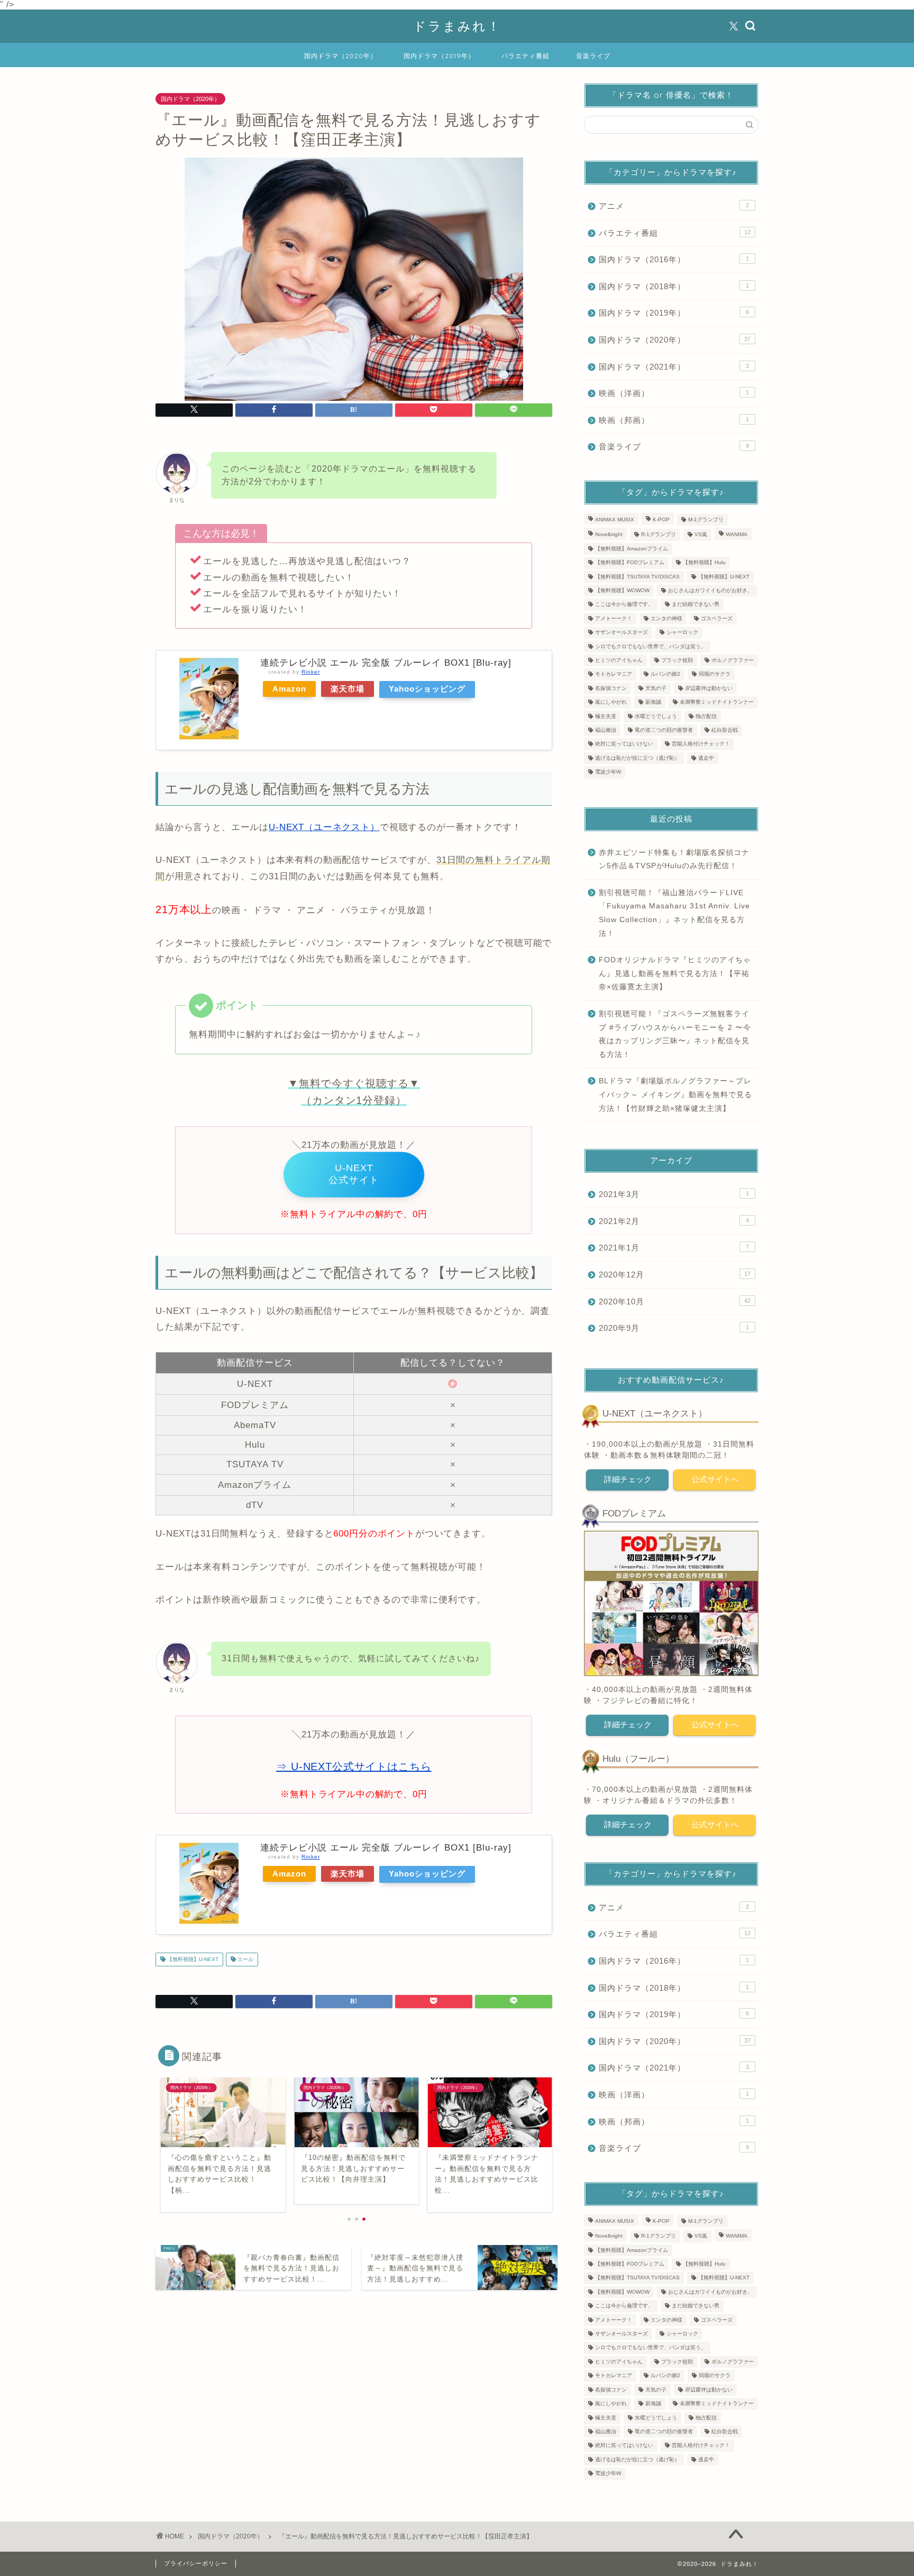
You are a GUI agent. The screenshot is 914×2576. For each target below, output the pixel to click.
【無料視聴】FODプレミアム (630, 563)
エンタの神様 (666, 618)
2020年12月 (675, 1275)
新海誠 (653, 702)
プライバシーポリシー (196, 2563)
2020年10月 (675, 1301)
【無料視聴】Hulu (704, 563)
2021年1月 (674, 1248)
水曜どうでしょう (656, 716)
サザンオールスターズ (621, 633)
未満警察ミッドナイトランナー (717, 702)
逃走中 (706, 758)
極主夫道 (606, 716)
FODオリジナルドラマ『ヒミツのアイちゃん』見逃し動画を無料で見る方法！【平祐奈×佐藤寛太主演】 (675, 973)
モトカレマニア (614, 674)
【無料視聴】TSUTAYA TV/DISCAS (637, 577)
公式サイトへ (715, 1479)
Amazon (289, 689)
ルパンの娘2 (665, 674)
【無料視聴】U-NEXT (192, 1959)
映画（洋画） (674, 393)
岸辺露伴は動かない (709, 688)
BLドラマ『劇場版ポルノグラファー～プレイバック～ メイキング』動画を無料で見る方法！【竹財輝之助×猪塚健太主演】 (675, 1094)
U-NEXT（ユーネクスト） (324, 827)
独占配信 (706, 716)
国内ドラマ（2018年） (674, 286)
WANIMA (737, 535)
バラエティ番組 (525, 56)
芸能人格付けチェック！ (701, 744)
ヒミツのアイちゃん (619, 660)
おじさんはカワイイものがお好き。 (710, 590)
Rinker (311, 672)
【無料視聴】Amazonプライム (632, 549)
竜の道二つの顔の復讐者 (664, 730)
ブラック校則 (677, 660)
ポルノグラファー (733, 660)
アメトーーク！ (614, 618)
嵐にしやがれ (611, 702)
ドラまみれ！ (457, 26)
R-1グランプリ (659, 535)
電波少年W (608, 772)
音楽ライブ (593, 56)
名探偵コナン (611, 688)
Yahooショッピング (427, 689)
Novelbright (609, 535)
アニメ (674, 206)
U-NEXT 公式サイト (354, 1174)
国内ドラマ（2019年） (439, 56)
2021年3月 (674, 1194)
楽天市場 (348, 689)
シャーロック (682, 633)
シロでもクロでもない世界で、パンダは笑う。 (651, 646)
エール (245, 1959)
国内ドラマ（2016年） (674, 259)
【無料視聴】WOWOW (622, 590)
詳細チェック (627, 1479)
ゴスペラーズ (717, 618)
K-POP (661, 519)
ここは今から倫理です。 (624, 605)
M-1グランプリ (706, 519)
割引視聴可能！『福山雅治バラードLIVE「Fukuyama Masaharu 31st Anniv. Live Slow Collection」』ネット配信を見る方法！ (674, 913)
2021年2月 (674, 1221)
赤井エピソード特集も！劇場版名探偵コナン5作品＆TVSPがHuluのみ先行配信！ (674, 859)
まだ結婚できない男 (696, 605)
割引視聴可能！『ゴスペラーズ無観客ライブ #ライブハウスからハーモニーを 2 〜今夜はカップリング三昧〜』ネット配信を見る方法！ (675, 1034)
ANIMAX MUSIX (615, 519)
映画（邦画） (674, 420)
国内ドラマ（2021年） (674, 367)
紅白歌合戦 (725, 730)
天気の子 (656, 688)
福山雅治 (606, 730)
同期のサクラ (715, 674)
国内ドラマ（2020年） (341, 56)
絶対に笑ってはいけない (624, 744)
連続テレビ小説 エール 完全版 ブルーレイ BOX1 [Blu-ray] (386, 663)
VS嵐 (701, 535)
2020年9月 (674, 1328)
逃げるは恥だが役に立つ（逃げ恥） (637, 758)
